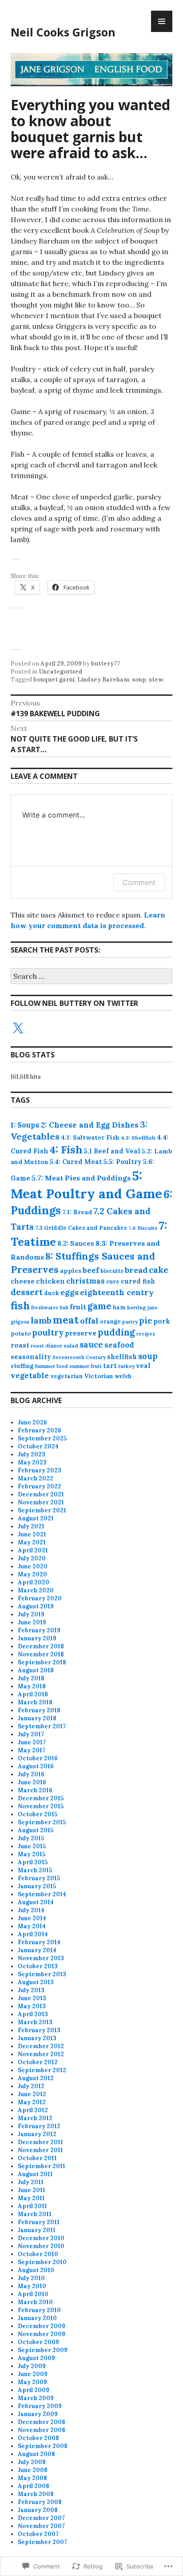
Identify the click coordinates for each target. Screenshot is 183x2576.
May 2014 (32, 1926)
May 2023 (32, 1462)
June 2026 (32, 1422)
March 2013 (35, 2022)
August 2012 (36, 2078)
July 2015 (31, 1838)
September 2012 (42, 2070)
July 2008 (32, 2462)
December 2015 (41, 1798)
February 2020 (40, 1598)
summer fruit (86, 1366)
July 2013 (31, 1990)
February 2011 (39, 2222)
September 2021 (42, 1510)
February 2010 (39, 2310)
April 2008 (34, 2486)
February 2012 (39, 2126)
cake (159, 1270)
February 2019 (39, 1630)
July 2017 (31, 1734)
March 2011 (35, 2214)
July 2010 (31, 2278)
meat (66, 1320)
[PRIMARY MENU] (162, 21)
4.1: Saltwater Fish (90, 1137)
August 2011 (35, 2174)
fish (20, 1305)
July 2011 (31, 2182)
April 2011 (32, 2206)
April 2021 (33, 1550)
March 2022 (36, 1478)
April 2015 (33, 1862)
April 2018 (33, 1694)
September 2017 (42, 1726)
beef (91, 1270)
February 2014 (39, 1942)
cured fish (138, 1281)
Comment (139, 882)
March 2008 (36, 2494)
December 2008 (42, 2422)
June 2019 (32, 1622)
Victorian (99, 1376)
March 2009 (36, 2398)
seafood (119, 1345)
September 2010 (42, 2262)
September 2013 (42, 1974)
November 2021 (41, 1502)
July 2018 (31, 1678)
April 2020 (34, 1582)
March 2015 (35, 1870)
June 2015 (32, 1846)
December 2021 (41, 1494)
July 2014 (31, 1910)
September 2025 (42, 1438)
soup (139, 680)
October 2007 (38, 2534)
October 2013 (38, 1966)
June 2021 (32, 1534)
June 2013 (32, 1998)
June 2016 (32, 1782)
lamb (41, 1320)
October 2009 (38, 2342)
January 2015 (37, 1886)
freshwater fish (50, 1308)
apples (71, 1271)
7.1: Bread (77, 1212)
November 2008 (42, 2430)
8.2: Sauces (76, 1243)
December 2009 (42, 2326)
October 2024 (38, 1446)
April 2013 (33, 2014)
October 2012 (38, 2062)
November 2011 (40, 2150)
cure (113, 1281)
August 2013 (36, 1982)
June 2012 (32, 2094)
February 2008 (40, 2502)
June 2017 (32, 1742)
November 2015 (41, 1806)
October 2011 (37, 2158)
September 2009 (43, 2350)
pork (162, 1321)
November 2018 (41, 1654)
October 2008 (38, 2438)
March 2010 (35, 2302)
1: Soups (25, 1125)
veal (143, 1366)
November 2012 (41, 2054)
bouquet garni (54, 680)
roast (20, 1345)
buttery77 (105, 664)
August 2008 (36, 2454)
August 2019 (36, 1606)
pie (145, 1321)
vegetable (30, 1376)
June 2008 (33, 2470)
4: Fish (66, 1150)
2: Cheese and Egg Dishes (90, 1125)
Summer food (51, 1366)
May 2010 (32, 2286)
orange (110, 1321)
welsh (123, 1376)
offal (89, 1321)
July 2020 (32, 1558)
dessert (27, 1292)
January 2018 (37, 1718)
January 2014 (37, 1950)
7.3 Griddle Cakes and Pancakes (81, 1228)
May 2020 (32, 1574)
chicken (50, 1281)
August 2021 (36, 1518)
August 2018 (36, 1670)
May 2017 (32, 1750)
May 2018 (32, 1686)
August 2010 (36, 2270)
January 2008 (38, 2510)
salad (71, 1346)
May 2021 (32, 1542)
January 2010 (37, 2318)
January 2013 (37, 2038)
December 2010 (41, 2238)
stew (156, 680)
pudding (116, 1332)
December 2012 (41, 2046)
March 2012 (35, 2118)
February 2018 (39, 1710)
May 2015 (32, 1854)
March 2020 (36, 1590)
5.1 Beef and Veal (112, 1151)
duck (52, 1293)
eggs (70, 1292)
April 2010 (33, 2294)
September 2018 (42, 1662)
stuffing (22, 1366)
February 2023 (40, 1470)
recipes (146, 1334)
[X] (18, 1029)
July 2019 (31, 1614)
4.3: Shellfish (138, 1138)
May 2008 (32, 2478)
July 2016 (31, 1774)
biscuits (112, 1271)
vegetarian (66, 1376)
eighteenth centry (117, 1292)
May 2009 (32, 2382)
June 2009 (33, 2374)
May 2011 (31, 2198)
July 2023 (32, 1454)
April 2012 (33, 2110)
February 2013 (39, 2030)
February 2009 (40, 2406)
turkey (126, 1366)
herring (137, 1308)
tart (110, 1366)
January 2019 (37, 1638)
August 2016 (36, 1766)
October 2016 (38, 1758)
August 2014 (36, 1902)
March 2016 (35, 1790)
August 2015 (36, 1830)
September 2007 (42, 2542)
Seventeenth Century (79, 1357)
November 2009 (42, 2334)
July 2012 (31, 2086)
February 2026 (40, 1430)
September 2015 (42, 1822)
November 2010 (41, 2246)
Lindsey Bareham (103, 680)
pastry (130, 1322)
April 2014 (33, 1934)
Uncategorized (61, 672)
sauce (91, 1344)
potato (21, 1334)
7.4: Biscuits (143, 1228)
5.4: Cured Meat (76, 1162)
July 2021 (31, 1526)
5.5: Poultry (123, 1162)
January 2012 (37, 2134)
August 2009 (36, 2358)
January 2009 (38, 2414)
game (99, 1306)
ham (119, 1307)
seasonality (31, 1357)
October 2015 (38, 1814)
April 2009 (34, 2390)
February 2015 (39, 1878)
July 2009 (32, 2366)
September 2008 (43, 2446)
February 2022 (40, 1486)
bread (136, 1270)
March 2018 (35, 1702)
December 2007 (41, 2518)
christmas (86, 1281)
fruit (78, 1307)
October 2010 (38, 2254)
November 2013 (41, 1958)
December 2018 (41, 1646)
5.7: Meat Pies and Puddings (81, 1178)
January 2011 (37, 2230)
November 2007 (41, 2526)
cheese (23, 1281)
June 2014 (32, 1918)
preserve (81, 1333)
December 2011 (40, 2142)
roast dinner (46, 1346)
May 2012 (32, 2102)
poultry (48, 1332)
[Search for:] (91, 977)
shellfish (122, 1357)
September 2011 (42, 2166)
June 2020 (33, 1566)
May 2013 (32, 2006)
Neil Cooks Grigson (63, 32)
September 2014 (42, 1894)
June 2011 (32, 2190)
